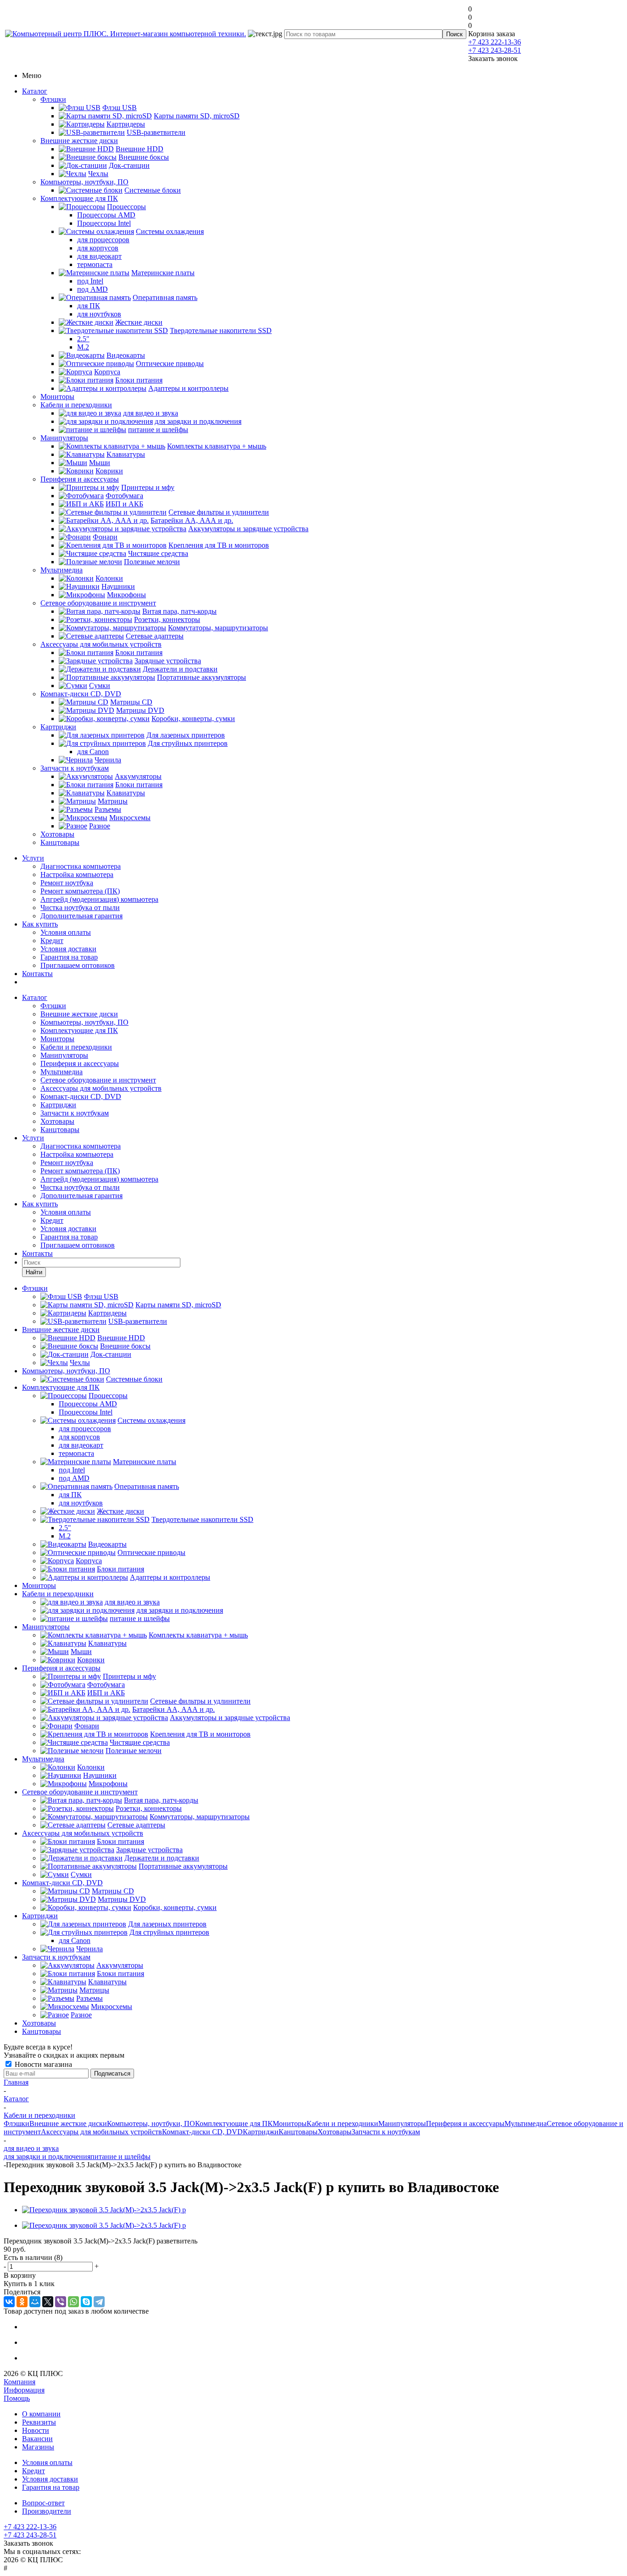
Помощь (17, 2398)
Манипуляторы (64, 438)
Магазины (38, 2447)
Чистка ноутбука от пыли (80, 908)
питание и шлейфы (120, 2157)
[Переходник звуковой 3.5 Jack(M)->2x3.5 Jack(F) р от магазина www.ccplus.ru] (104, 2210)
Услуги (33, 858)
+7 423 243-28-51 (495, 50)
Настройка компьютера (77, 874)
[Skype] (86, 2302)
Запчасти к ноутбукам (75, 768)
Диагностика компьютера (81, 866)
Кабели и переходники (76, 405)
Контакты (37, 974)
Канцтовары (60, 842)
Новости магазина (42, 2064)
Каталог (35, 91)
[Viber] (61, 2302)
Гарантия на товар (69, 957)
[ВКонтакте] (9, 2302)
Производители (47, 2511)
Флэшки (53, 99)
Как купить (40, 924)
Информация (24, 2390)
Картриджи (58, 727)
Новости (36, 2430)
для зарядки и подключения (47, 2157)
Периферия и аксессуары (80, 479)
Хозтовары (57, 834)
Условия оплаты (66, 932)
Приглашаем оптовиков (78, 965)
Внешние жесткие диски (79, 141)
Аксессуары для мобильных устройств (101, 644)
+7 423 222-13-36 (495, 42)
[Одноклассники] (22, 2302)
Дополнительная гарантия (81, 916)
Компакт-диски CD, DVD (81, 694)
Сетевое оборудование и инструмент (98, 603)
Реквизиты (39, 2422)
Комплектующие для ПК (79, 198)
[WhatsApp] (73, 2302)
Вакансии (37, 2439)
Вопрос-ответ (43, 2503)
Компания (20, 2382)
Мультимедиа (62, 570)
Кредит (52, 941)
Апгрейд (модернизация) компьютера (99, 899)
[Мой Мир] (35, 2302)
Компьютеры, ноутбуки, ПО (84, 182)
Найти (34, 1272)
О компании (41, 2414)
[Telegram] (99, 2302)
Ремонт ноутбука (67, 883)
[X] (48, 2302)
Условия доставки (68, 949)
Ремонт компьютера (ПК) (80, 891)
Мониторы (57, 397)
